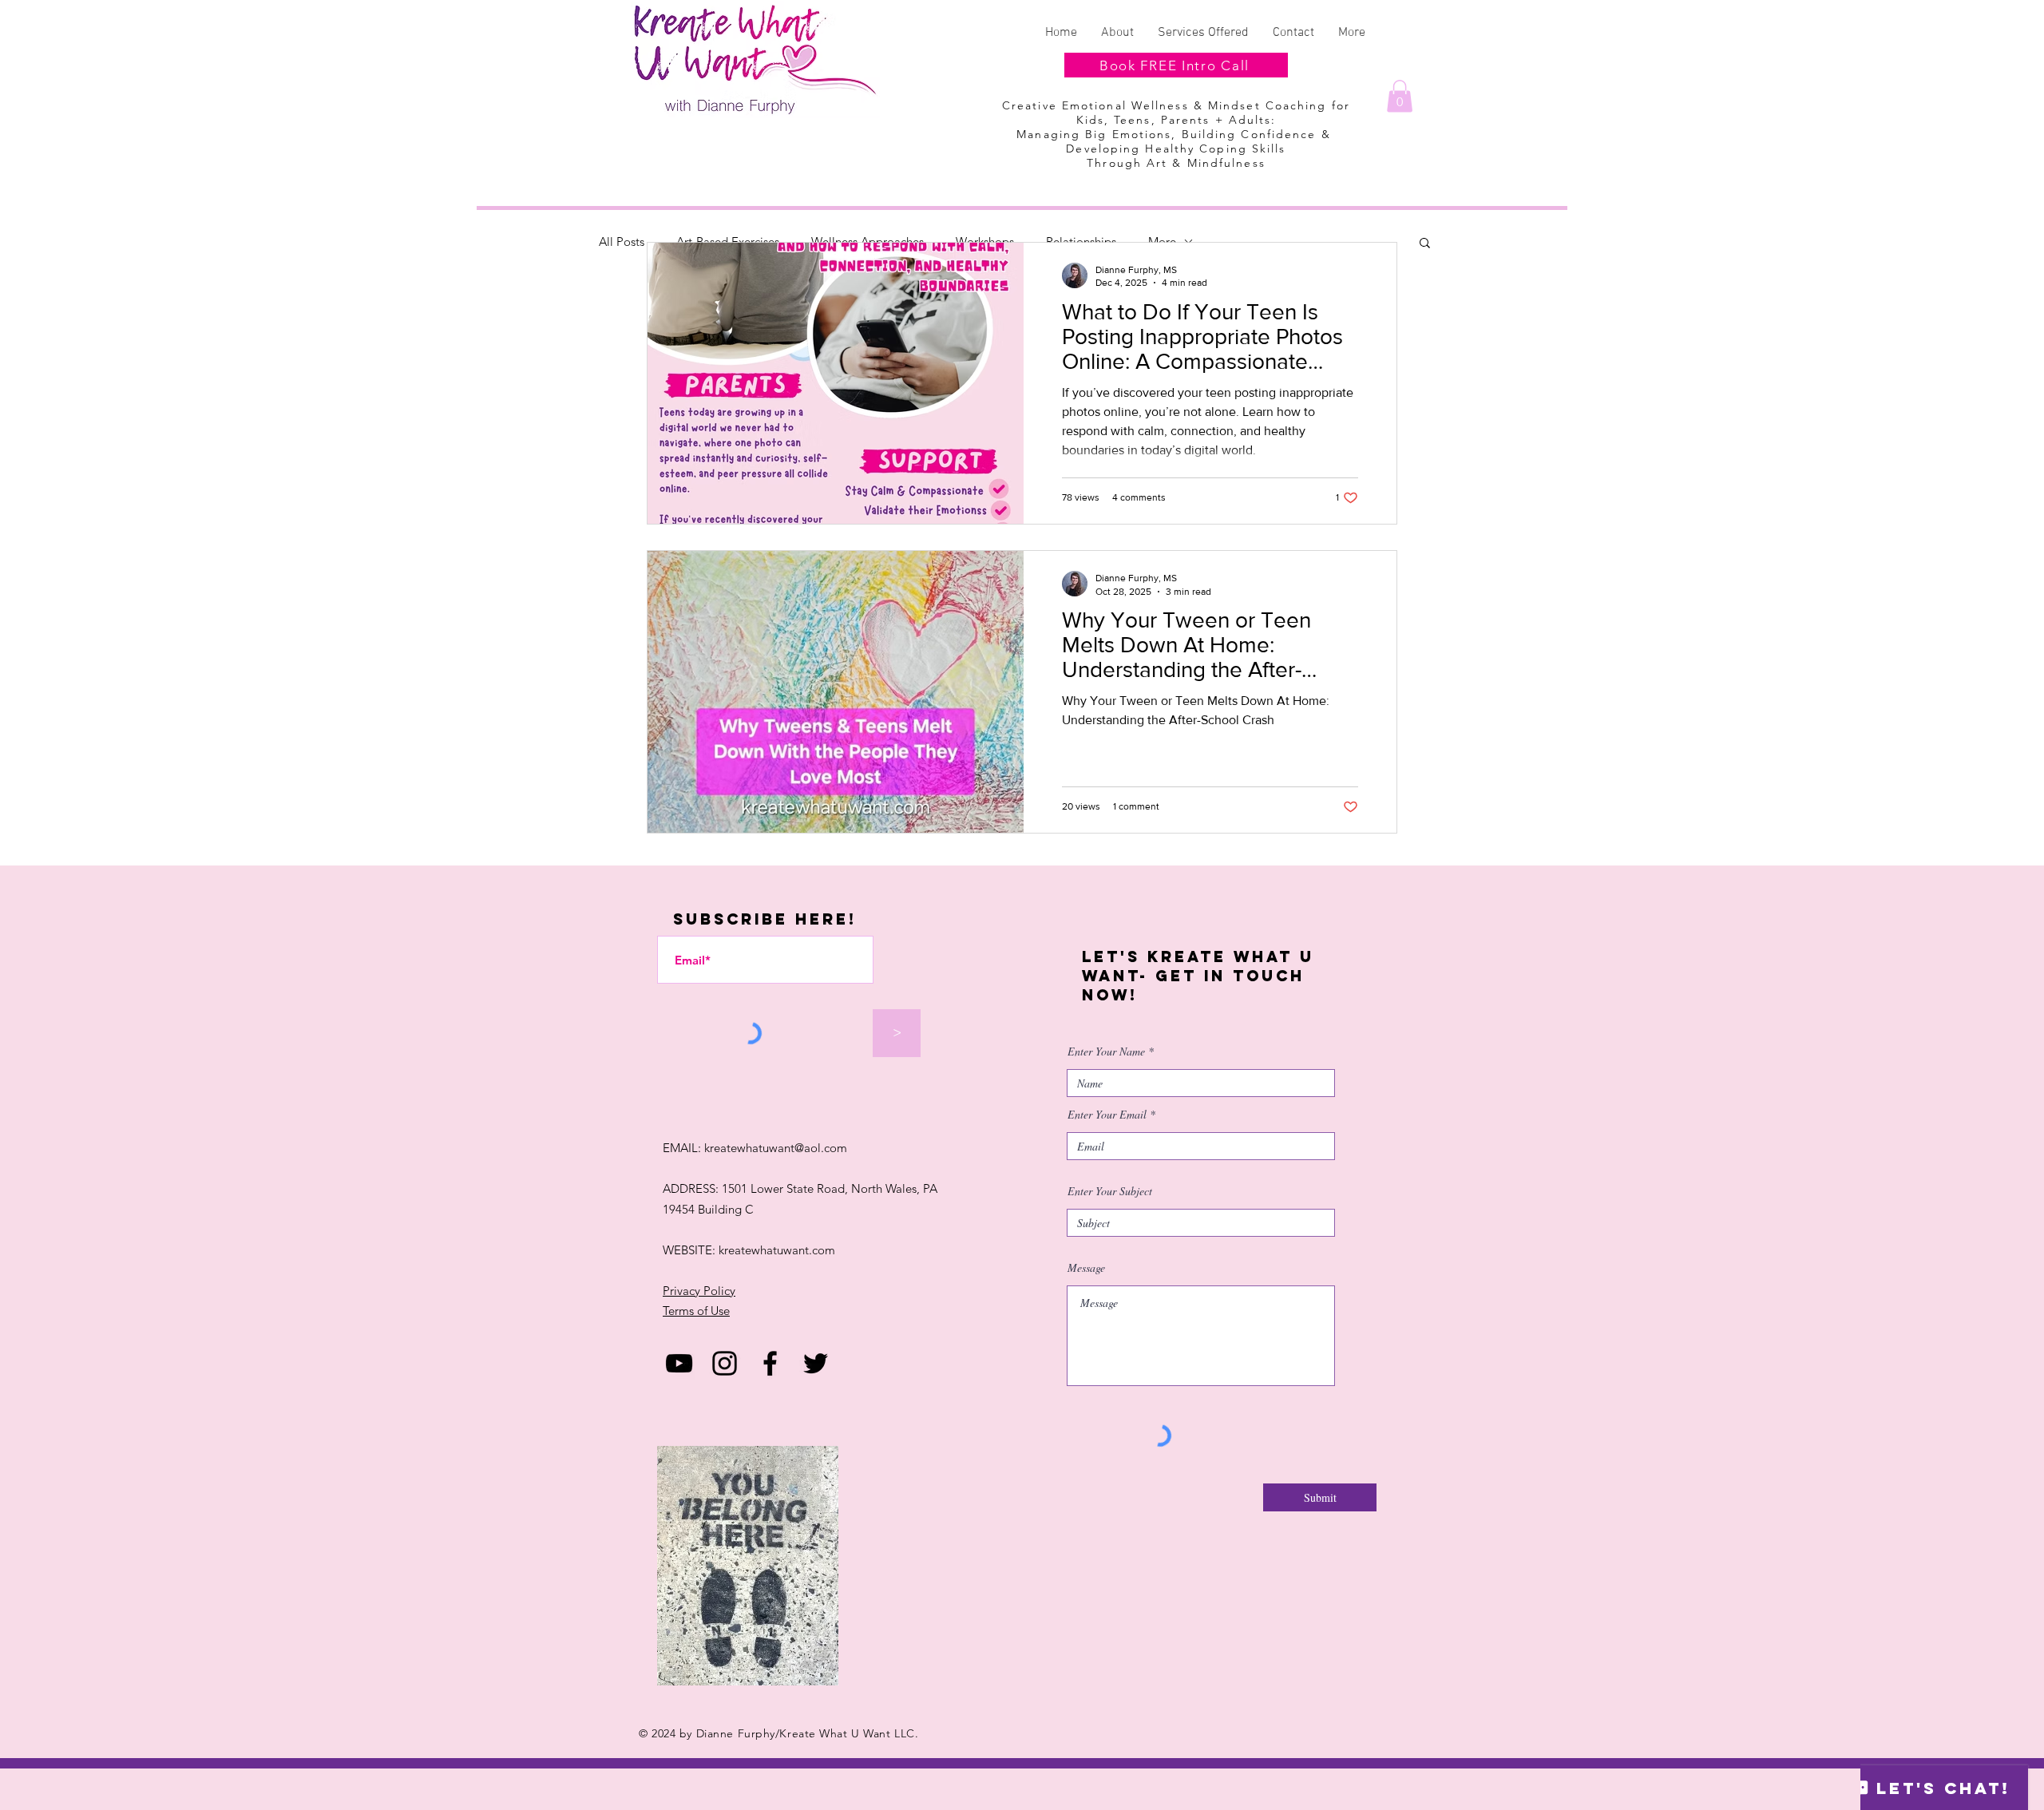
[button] (1400, 96)
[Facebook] (770, 1363)
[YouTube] (679, 1363)
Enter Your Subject (1110, 1191)
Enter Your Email (1107, 1115)
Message (1086, 1268)
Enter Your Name (1106, 1052)
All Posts (622, 242)
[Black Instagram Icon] (725, 1363)
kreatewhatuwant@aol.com (776, 1148)
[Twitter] (816, 1363)
